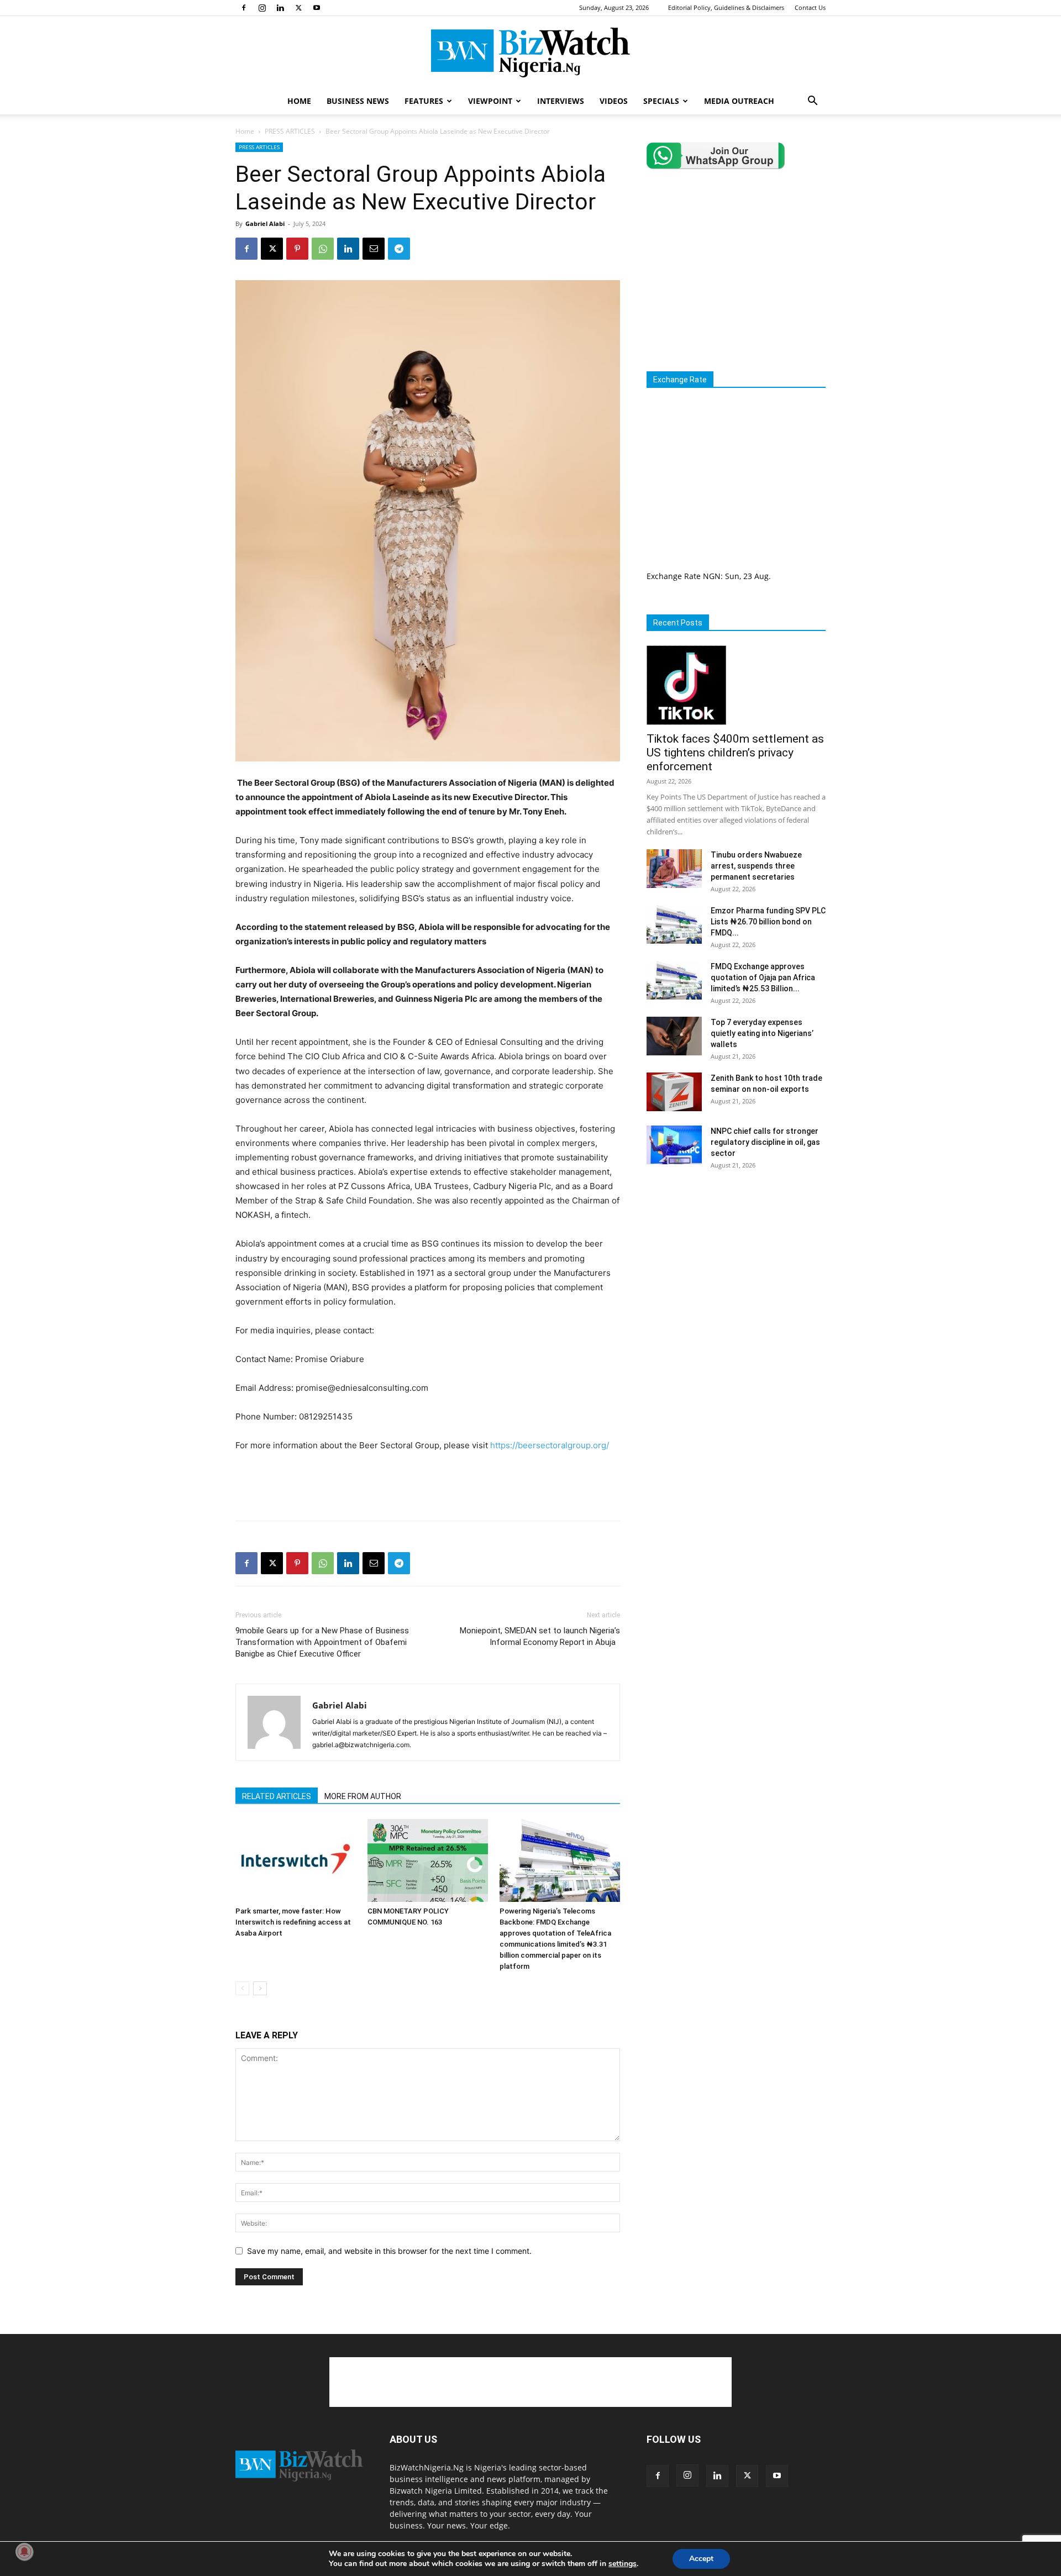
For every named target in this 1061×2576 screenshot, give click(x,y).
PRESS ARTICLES (290, 131)
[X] (298, 8)
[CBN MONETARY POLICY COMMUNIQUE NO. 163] (428, 1860)
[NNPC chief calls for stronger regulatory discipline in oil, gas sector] (674, 1145)
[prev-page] (242, 1988)
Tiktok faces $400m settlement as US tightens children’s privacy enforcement (735, 753)
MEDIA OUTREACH (739, 101)
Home (245, 131)
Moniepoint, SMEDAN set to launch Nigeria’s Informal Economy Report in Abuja (540, 1636)
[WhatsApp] (323, 249)
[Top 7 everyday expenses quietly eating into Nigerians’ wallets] (674, 1036)
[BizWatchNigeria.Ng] (530, 52)
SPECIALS (661, 101)
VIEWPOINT (490, 101)
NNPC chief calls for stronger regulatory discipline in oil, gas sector (765, 1142)
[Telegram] (399, 249)
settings (623, 2564)
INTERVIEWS (561, 101)
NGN (712, 576)
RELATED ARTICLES (277, 1796)
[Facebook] (244, 8)
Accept (701, 2559)
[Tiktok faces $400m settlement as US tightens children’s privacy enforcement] (736, 685)
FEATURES (424, 101)
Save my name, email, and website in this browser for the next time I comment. (389, 2251)
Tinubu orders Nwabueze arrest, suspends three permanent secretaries (756, 866)
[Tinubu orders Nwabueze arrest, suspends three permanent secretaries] (674, 869)
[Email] (374, 249)
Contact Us (810, 7)
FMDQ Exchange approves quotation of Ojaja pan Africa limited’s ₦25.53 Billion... (763, 977)
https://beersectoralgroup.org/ (550, 1445)
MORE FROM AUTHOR (363, 1796)
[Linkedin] (280, 8)
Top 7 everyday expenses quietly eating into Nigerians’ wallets (762, 1033)
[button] (812, 102)
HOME (299, 101)
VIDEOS (614, 101)
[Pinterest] (297, 249)
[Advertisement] (428, 1484)
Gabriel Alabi (265, 224)
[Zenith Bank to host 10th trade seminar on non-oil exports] (674, 1092)
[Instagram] (262, 8)
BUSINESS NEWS (358, 101)
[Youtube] (317, 8)
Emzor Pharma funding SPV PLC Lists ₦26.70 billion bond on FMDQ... (768, 922)
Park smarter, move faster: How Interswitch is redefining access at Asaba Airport (293, 1922)
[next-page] (260, 1988)
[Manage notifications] (24, 2552)
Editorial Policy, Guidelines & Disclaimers (726, 7)
